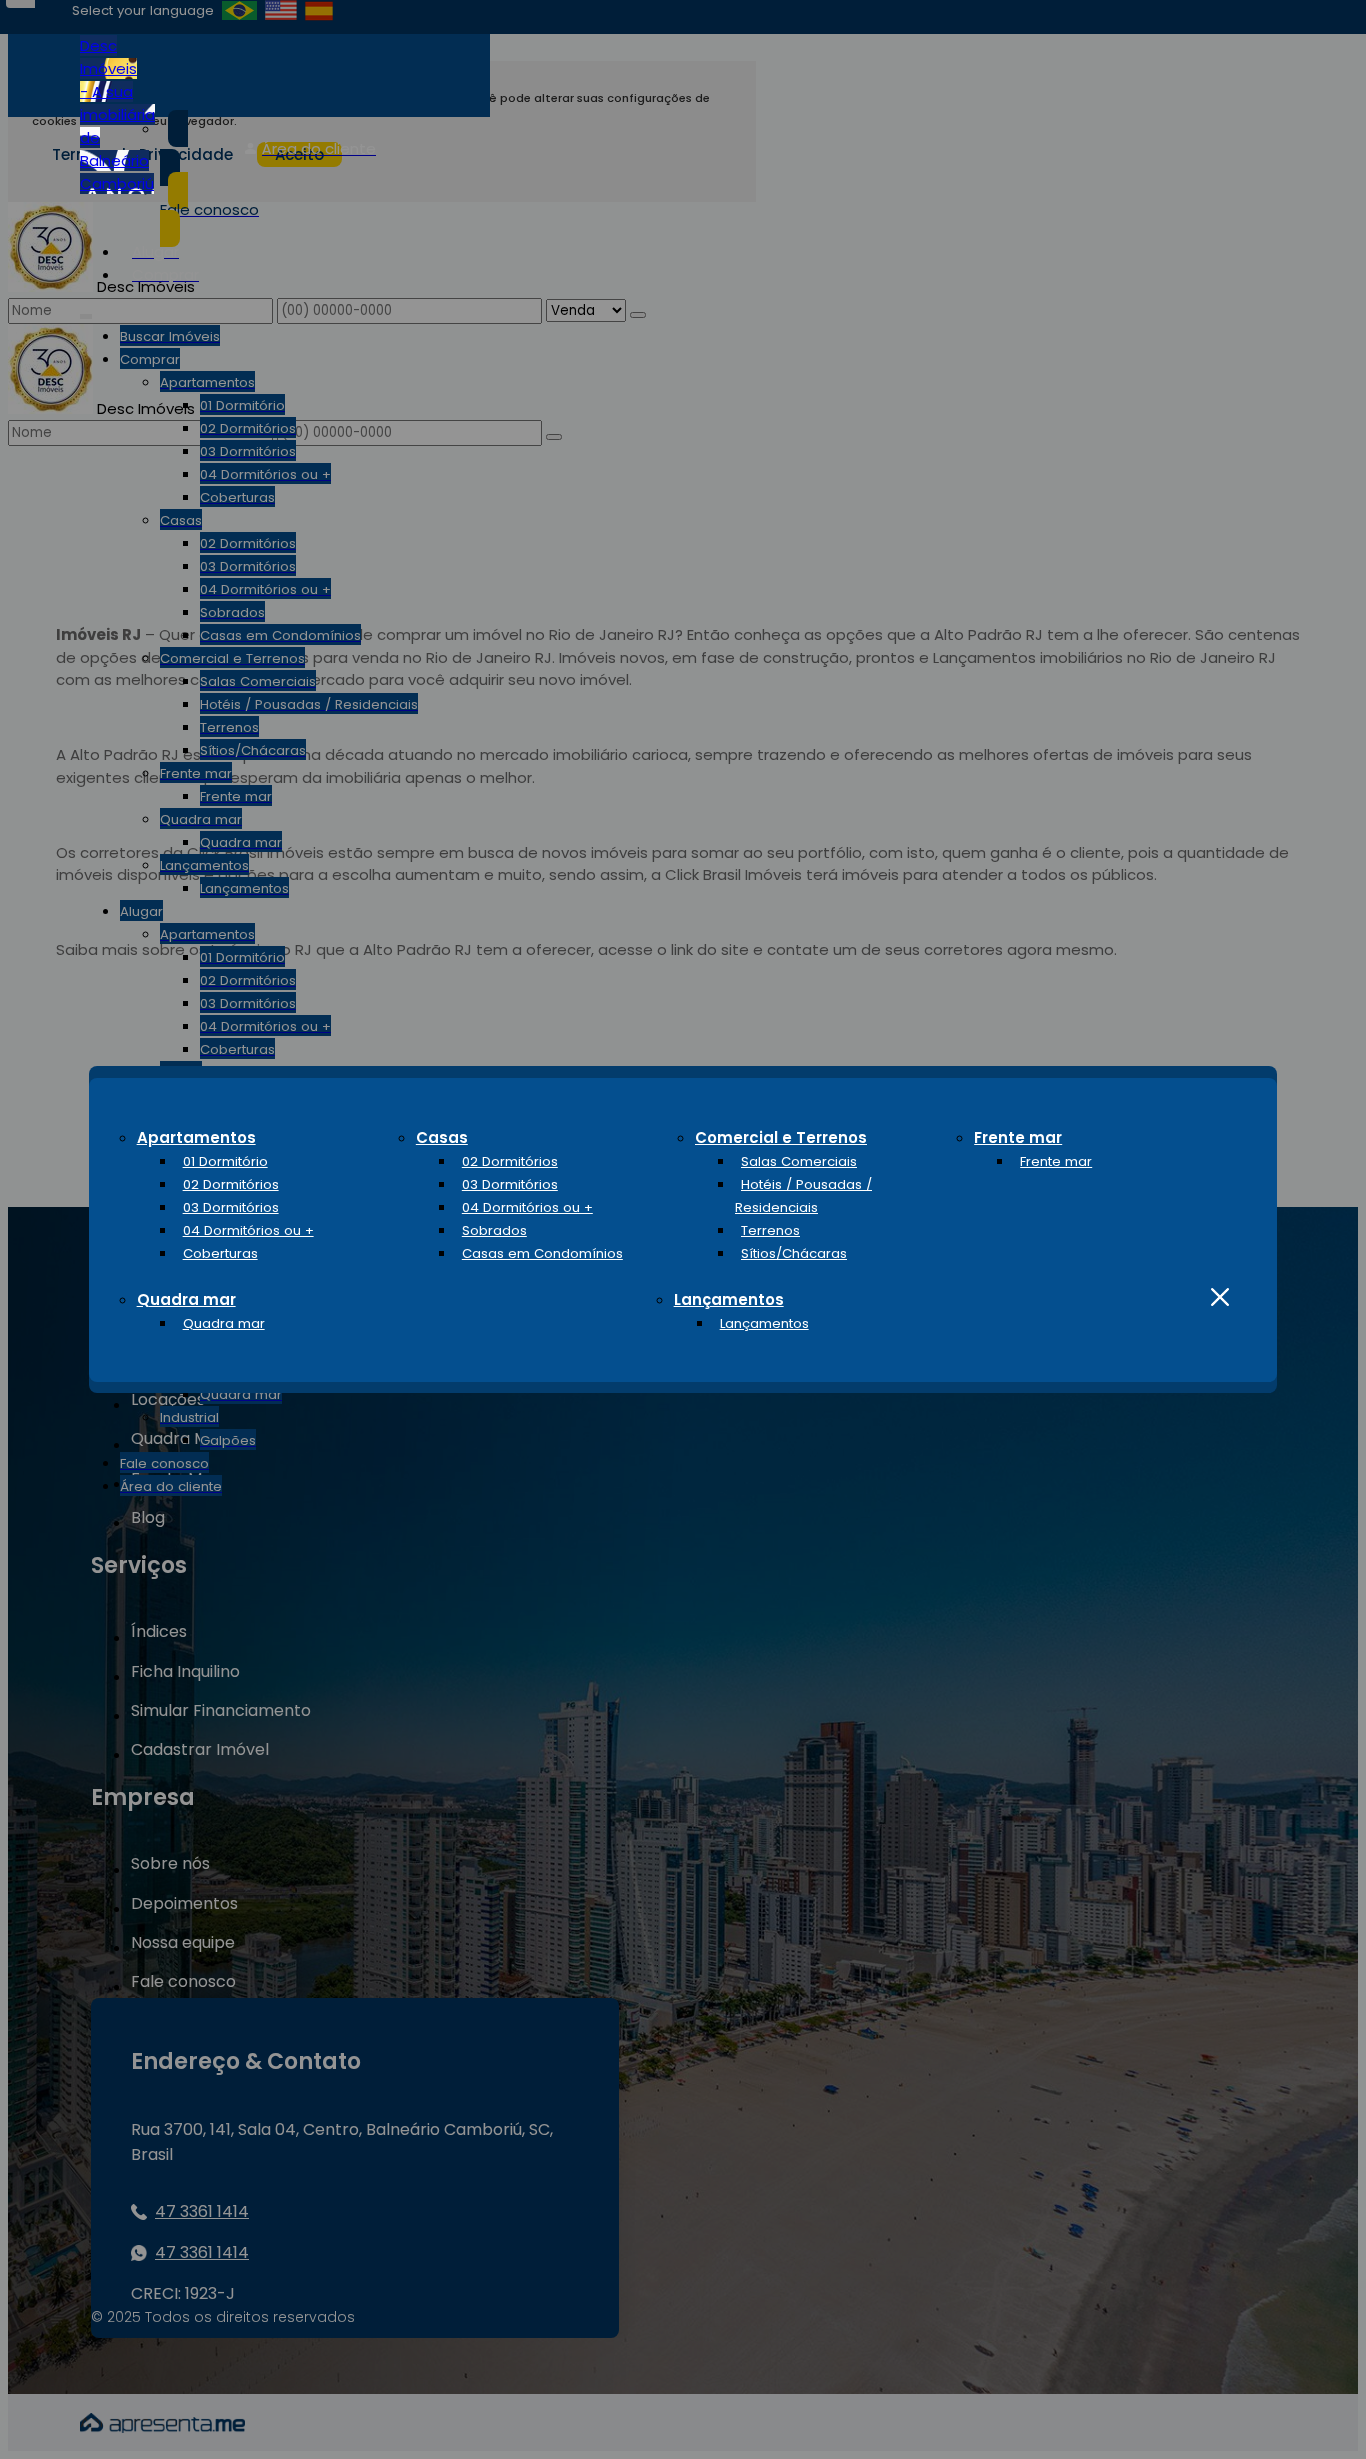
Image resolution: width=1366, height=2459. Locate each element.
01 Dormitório (225, 1161)
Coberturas (220, 1253)
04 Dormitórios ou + (248, 1230)
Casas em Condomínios (542, 1253)
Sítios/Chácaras (794, 1253)
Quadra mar (186, 1299)
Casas (442, 1137)
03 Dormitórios (231, 1207)
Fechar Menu (1220, 1297)
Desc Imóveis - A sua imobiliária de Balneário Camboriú (117, 114)
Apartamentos (196, 1137)
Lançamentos (729, 1299)
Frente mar (1018, 1137)
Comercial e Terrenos (781, 1137)
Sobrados (494, 1230)
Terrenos (770, 1230)
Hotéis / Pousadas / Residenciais (803, 1196)
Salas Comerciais (799, 1161)
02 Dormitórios (231, 1184)
